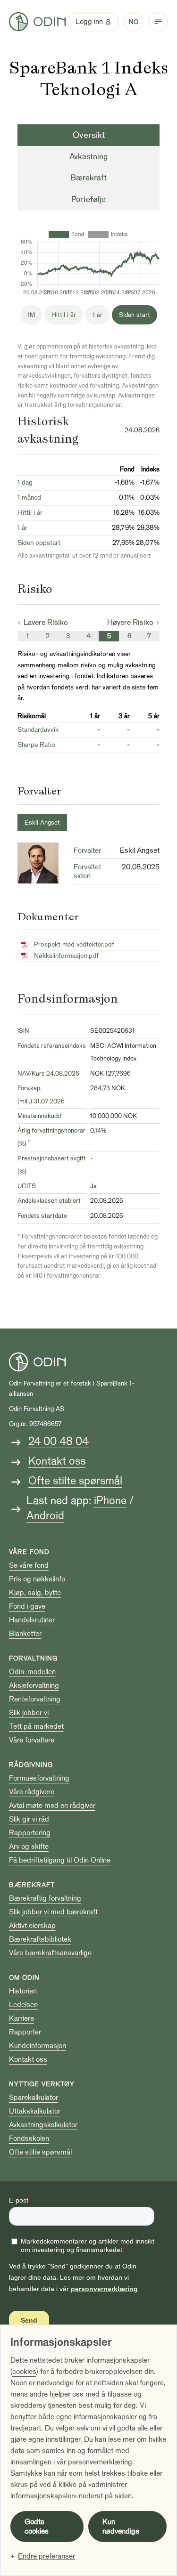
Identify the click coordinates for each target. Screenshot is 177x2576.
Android (45, 1516)
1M (31, 315)
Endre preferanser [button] (46, 2556)
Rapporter (25, 2032)
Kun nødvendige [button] (121, 2527)
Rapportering (30, 1833)
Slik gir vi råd (29, 1819)
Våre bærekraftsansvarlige (50, 1953)
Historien (23, 1991)
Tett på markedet (36, 1726)
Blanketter (25, 1634)
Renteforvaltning (35, 1699)
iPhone (110, 1501)
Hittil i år (64, 315)
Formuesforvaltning (39, 1778)
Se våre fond (29, 1565)
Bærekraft (88, 178)
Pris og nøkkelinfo (37, 1579)
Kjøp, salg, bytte (35, 1593)
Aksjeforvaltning (34, 1685)
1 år (97, 315)
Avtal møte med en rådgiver (52, 1806)
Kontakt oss (57, 1461)
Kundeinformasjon (38, 2046)
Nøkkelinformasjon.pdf (66, 956)
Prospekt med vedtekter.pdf (74, 944)
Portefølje (88, 199)
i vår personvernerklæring (93, 2462)
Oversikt (89, 135)
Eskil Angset (42, 822)
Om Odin (24, 1978)
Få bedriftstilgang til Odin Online (60, 1860)
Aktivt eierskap (32, 1926)
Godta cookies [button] (37, 2527)
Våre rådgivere (32, 1792)
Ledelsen (23, 2005)
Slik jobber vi (29, 1713)
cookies (24, 2372)
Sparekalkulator (34, 2098)
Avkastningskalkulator (43, 2125)
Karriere (21, 2018)
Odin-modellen (32, 1672)
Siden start (135, 315)
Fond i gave (27, 1606)
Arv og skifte (29, 1847)
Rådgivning (31, 1765)
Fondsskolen (29, 2139)
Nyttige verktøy (42, 2084)
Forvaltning (33, 1658)
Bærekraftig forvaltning (45, 1898)
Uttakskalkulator (35, 2111)
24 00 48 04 (59, 1441)
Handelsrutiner (32, 1620)
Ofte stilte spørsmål (75, 1481)
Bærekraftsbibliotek (40, 1939)
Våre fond (29, 1552)
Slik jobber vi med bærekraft (53, 1912)
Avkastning (88, 157)
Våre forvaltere (32, 1740)
